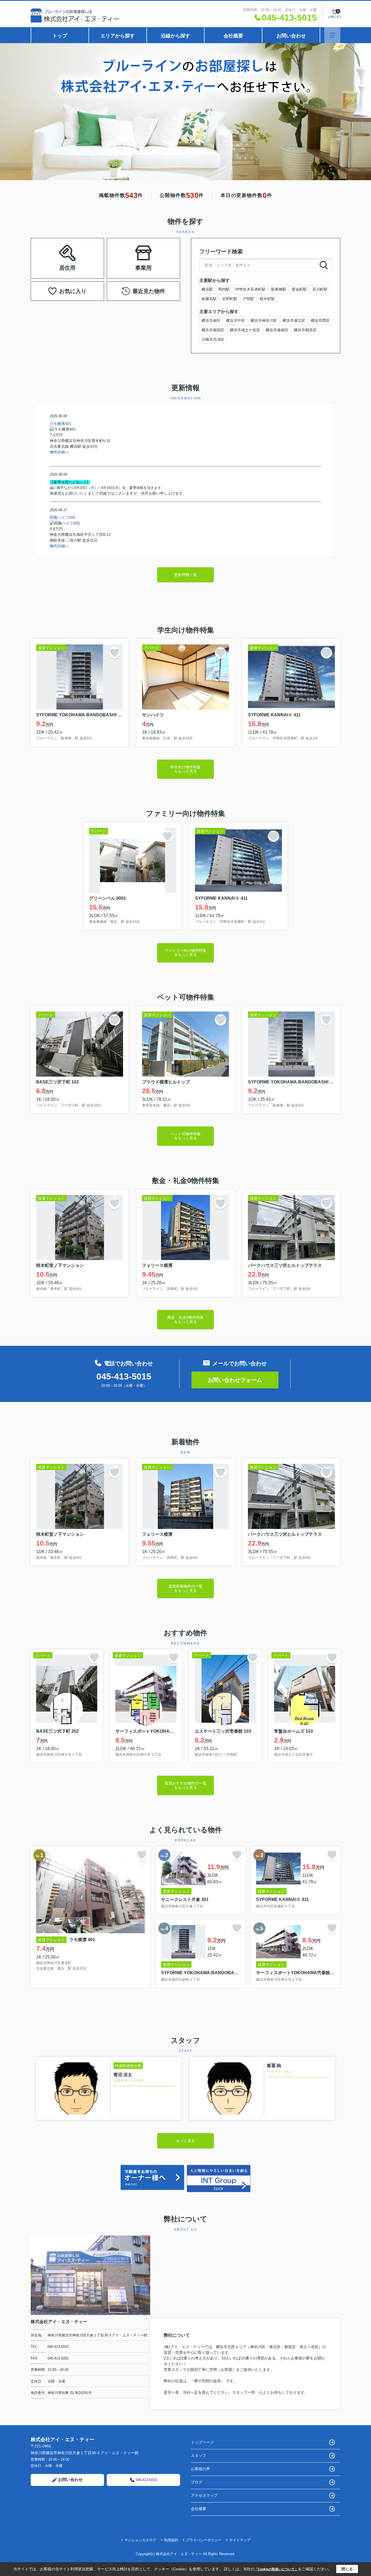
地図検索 (67, 265)
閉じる (347, 2569)
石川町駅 (320, 289)
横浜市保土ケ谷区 (245, 330)
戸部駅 (249, 299)
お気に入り (73, 291)
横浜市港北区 (294, 320)
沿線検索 (84, 251)
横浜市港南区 (277, 330)
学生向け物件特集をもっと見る (185, 769)
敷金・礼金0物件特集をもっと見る (185, 1319)
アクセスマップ (204, 2495)
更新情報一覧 (185, 575)
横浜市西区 (320, 320)
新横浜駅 (209, 299)
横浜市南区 (211, 320)
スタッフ (199, 2456)
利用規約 (171, 2540)
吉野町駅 (230, 299)
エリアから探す (118, 36)
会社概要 (233, 36)
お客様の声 (200, 2469)
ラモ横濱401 (61, 424)
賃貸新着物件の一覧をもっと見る (185, 1588)
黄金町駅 (299, 289)
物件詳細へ (59, 452)
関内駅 (224, 289)
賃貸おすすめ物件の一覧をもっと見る (185, 1785)
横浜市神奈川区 (264, 320)
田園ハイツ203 (62, 517)
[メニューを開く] (332, 35)
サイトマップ (240, 2540)
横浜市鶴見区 (305, 330)
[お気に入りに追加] (115, 653)
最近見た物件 (149, 291)
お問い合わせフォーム (235, 1380)
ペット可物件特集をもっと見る (185, 1136)
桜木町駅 (267, 299)
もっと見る (185, 2141)
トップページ (202, 2442)
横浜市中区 (235, 320)
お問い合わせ (291, 36)
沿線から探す (175, 36)
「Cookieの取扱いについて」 (276, 2569)
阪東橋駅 (279, 289)
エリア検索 (50, 251)
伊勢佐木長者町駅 (250, 289)
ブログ (197, 2482)
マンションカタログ (140, 2540)
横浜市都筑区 (213, 330)
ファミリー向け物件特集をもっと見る (185, 953)
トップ (60, 36)
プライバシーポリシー (204, 2540)
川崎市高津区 (213, 339)
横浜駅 (207, 289)
